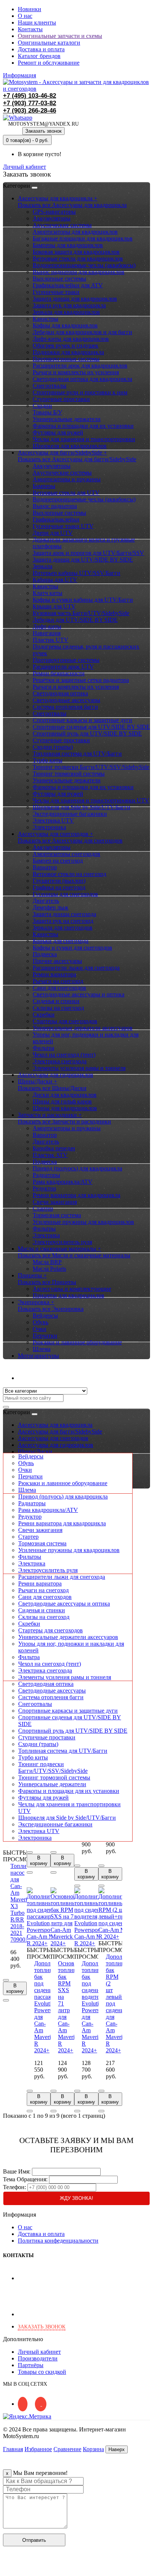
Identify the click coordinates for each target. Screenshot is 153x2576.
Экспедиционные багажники (70, 814)
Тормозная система (57, 1215)
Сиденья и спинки (56, 1001)
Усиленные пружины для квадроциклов (83, 1222)
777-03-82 (30, 103)
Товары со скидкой (42, 2372)
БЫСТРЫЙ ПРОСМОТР (19, 1856)
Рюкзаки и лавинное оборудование (77, 1342)
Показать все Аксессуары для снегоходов (70, 841)
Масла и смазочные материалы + (59, 1249)
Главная (13, 2449)
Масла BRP (47, 1262)
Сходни (42, 406)
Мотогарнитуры (38, 1356)
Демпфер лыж (51, 907)
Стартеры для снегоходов (65, 1021)
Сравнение (67, 2449)
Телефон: (14, 2187)
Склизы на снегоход (58, 1008)
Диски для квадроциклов (65, 1095)
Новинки (30, 9)
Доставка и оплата (41, 49)
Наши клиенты (37, 22)
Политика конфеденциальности (58, 2241)
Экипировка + (36, 1302)
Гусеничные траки (56, 292)
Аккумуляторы (52, 218)
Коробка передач (54, 1148)
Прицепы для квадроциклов (69, 1295)
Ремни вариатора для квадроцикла (76, 1195)
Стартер (43, 1208)
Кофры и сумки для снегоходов (72, 948)
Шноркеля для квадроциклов (70, 446)
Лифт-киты (47, 626)
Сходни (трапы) (53, 747)
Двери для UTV (53, 533)
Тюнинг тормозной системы (69, 774)
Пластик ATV (50, 1155)
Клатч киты (48, 593)
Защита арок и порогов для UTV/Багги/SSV (88, 553)
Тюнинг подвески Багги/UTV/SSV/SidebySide (91, 767)
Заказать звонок (43, 131)
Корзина (93, 2449)
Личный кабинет (39, 1378)
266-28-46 (30, 111)
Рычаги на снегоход (58, 981)
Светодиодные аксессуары (66, 700)
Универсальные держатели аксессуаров (83, 1028)
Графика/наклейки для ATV (68, 285)
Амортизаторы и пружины (67, 479)
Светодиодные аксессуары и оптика (79, 994)
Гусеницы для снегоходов (65, 894)
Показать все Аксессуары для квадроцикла (72, 205)
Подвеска (45, 954)
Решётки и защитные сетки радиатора (81, 680)
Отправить (34, 2540)
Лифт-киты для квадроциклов (71, 339)
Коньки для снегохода (61, 941)
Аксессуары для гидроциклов (56, 1075)
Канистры (45, 319)
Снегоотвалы (50, 386)
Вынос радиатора (55, 506)
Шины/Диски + (38, 1081)
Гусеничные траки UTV (63, 526)
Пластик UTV (51, 640)
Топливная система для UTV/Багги (77, 754)
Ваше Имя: (17, 2171)
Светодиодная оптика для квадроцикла (82, 379)
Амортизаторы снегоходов (66, 854)
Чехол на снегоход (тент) (64, 1055)
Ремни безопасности (59, 673)
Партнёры (31, 2365)
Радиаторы (46, 1175)
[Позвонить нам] (7, 2569)
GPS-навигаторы (54, 212)
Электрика (46, 1235)
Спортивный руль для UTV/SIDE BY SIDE (87, 733)
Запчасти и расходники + (50, 1115)
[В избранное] (6, 1980)
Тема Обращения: (25, 2179)
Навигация (47, 633)
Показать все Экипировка (51, 1309)
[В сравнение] (6, 2000)
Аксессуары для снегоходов (53, 1438)
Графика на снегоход (59, 887)
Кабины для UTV (55, 580)
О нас (25, 16)
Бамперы (44, 486)
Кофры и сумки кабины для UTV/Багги (83, 600)
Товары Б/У (47, 412)
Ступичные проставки (61, 399)
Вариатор (45, 867)
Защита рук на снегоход (63, 921)
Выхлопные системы (59, 279)
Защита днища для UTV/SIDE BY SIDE (83, 560)
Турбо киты (48, 760)
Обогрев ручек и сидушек (66, 345)
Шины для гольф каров (62, 1101)
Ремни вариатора (54, 974)
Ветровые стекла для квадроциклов (78, 258)
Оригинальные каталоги (49, 43)
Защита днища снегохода (64, 914)
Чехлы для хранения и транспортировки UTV (91, 800)
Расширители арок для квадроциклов (80, 366)
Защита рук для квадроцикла (69, 305)
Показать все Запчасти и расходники (64, 1121)
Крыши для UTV (54, 606)
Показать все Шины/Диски (52, 1088)
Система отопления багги (65, 707)
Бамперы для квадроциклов (68, 245)
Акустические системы (62, 225)
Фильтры (44, 1229)
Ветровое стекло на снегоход (69, 874)
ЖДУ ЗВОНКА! (76, 2198)
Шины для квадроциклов (65, 1108)
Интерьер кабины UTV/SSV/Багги (76, 573)
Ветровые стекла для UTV (66, 493)
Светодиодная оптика (60, 693)
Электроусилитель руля (62, 1242)
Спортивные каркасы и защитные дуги (82, 720)
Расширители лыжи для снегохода (76, 968)
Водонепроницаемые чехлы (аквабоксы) (84, 265)
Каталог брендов (39, 56)
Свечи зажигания (55, 1202)
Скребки (44, 1014)
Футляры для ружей (58, 432)
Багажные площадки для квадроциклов (83, 238)
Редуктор (44, 1188)
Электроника (49, 827)
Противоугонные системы (66, 359)
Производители (38, 2358)
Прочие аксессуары (57, 961)
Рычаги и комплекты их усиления (76, 372)
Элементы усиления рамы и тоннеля (79, 1068)
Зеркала (43, 566)
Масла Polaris (49, 1269)
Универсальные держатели (67, 419)
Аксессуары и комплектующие (72, 1289)
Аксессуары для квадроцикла (55, 1425)
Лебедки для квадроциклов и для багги (82, 332)
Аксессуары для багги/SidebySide (60, 1431)
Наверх (117, 2449)
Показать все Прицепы (47, 1282)
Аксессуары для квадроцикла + (58, 198)
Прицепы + (32, 1275)
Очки (40, 1329)
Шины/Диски (35, 1452)
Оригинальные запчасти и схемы (60, 36)
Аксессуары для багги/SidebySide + (62, 453)
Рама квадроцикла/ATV (63, 1182)
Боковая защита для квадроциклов (76, 252)
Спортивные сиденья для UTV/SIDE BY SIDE (91, 727)
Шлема (42, 1349)
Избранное (38, 2449)
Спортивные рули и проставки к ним (80, 392)
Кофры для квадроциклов (65, 325)
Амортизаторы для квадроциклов (75, 232)
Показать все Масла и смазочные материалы (74, 1255)
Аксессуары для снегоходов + (56, 834)
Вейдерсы (45, 1316)
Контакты (30, 29)
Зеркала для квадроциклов (66, 312)
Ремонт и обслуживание (49, 63)
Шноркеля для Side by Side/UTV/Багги (82, 807)
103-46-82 (30, 96)
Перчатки (45, 1336)
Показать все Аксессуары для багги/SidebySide (77, 459)
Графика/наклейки (56, 519)
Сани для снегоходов (59, 988)
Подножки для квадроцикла (68, 352)
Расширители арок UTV (63, 667)
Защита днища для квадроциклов (75, 299)
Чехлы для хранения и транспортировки (84, 439)
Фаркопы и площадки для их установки (83, 426)
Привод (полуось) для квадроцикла (77, 1168)
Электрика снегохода (60, 1061)
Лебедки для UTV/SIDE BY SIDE (75, 620)
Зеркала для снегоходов (63, 927)
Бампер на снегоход (58, 861)
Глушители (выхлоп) (59, 881)
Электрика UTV (53, 820)
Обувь (40, 1322)
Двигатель (46, 901)
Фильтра (43, 1048)
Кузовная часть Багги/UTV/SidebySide (81, 613)
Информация (19, 75)
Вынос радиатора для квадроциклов (79, 272)
